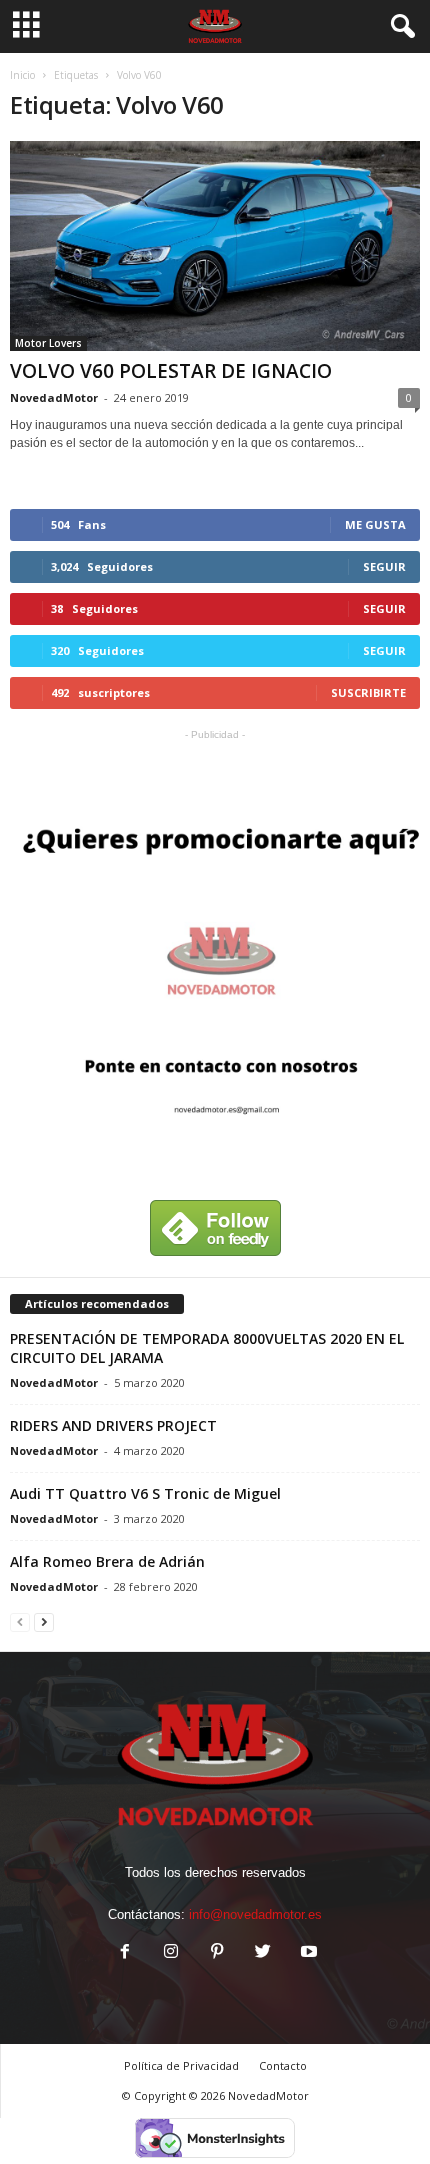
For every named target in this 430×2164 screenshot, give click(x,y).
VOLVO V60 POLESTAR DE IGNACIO (171, 371)
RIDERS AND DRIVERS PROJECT (113, 1425)
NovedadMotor (54, 397)
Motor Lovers (48, 343)
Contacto (283, 2065)
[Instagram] (171, 1953)
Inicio (22, 75)
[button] (399, 27)
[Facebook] (125, 1953)
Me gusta (375, 524)
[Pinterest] (217, 1953)
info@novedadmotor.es (255, 1914)
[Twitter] (263, 1953)
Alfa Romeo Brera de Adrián (107, 1561)
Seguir (384, 566)
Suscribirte (368, 692)
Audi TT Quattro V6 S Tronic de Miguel (145, 1493)
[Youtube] (307, 1953)
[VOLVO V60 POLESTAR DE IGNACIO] (215, 246)
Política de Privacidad (181, 2065)
